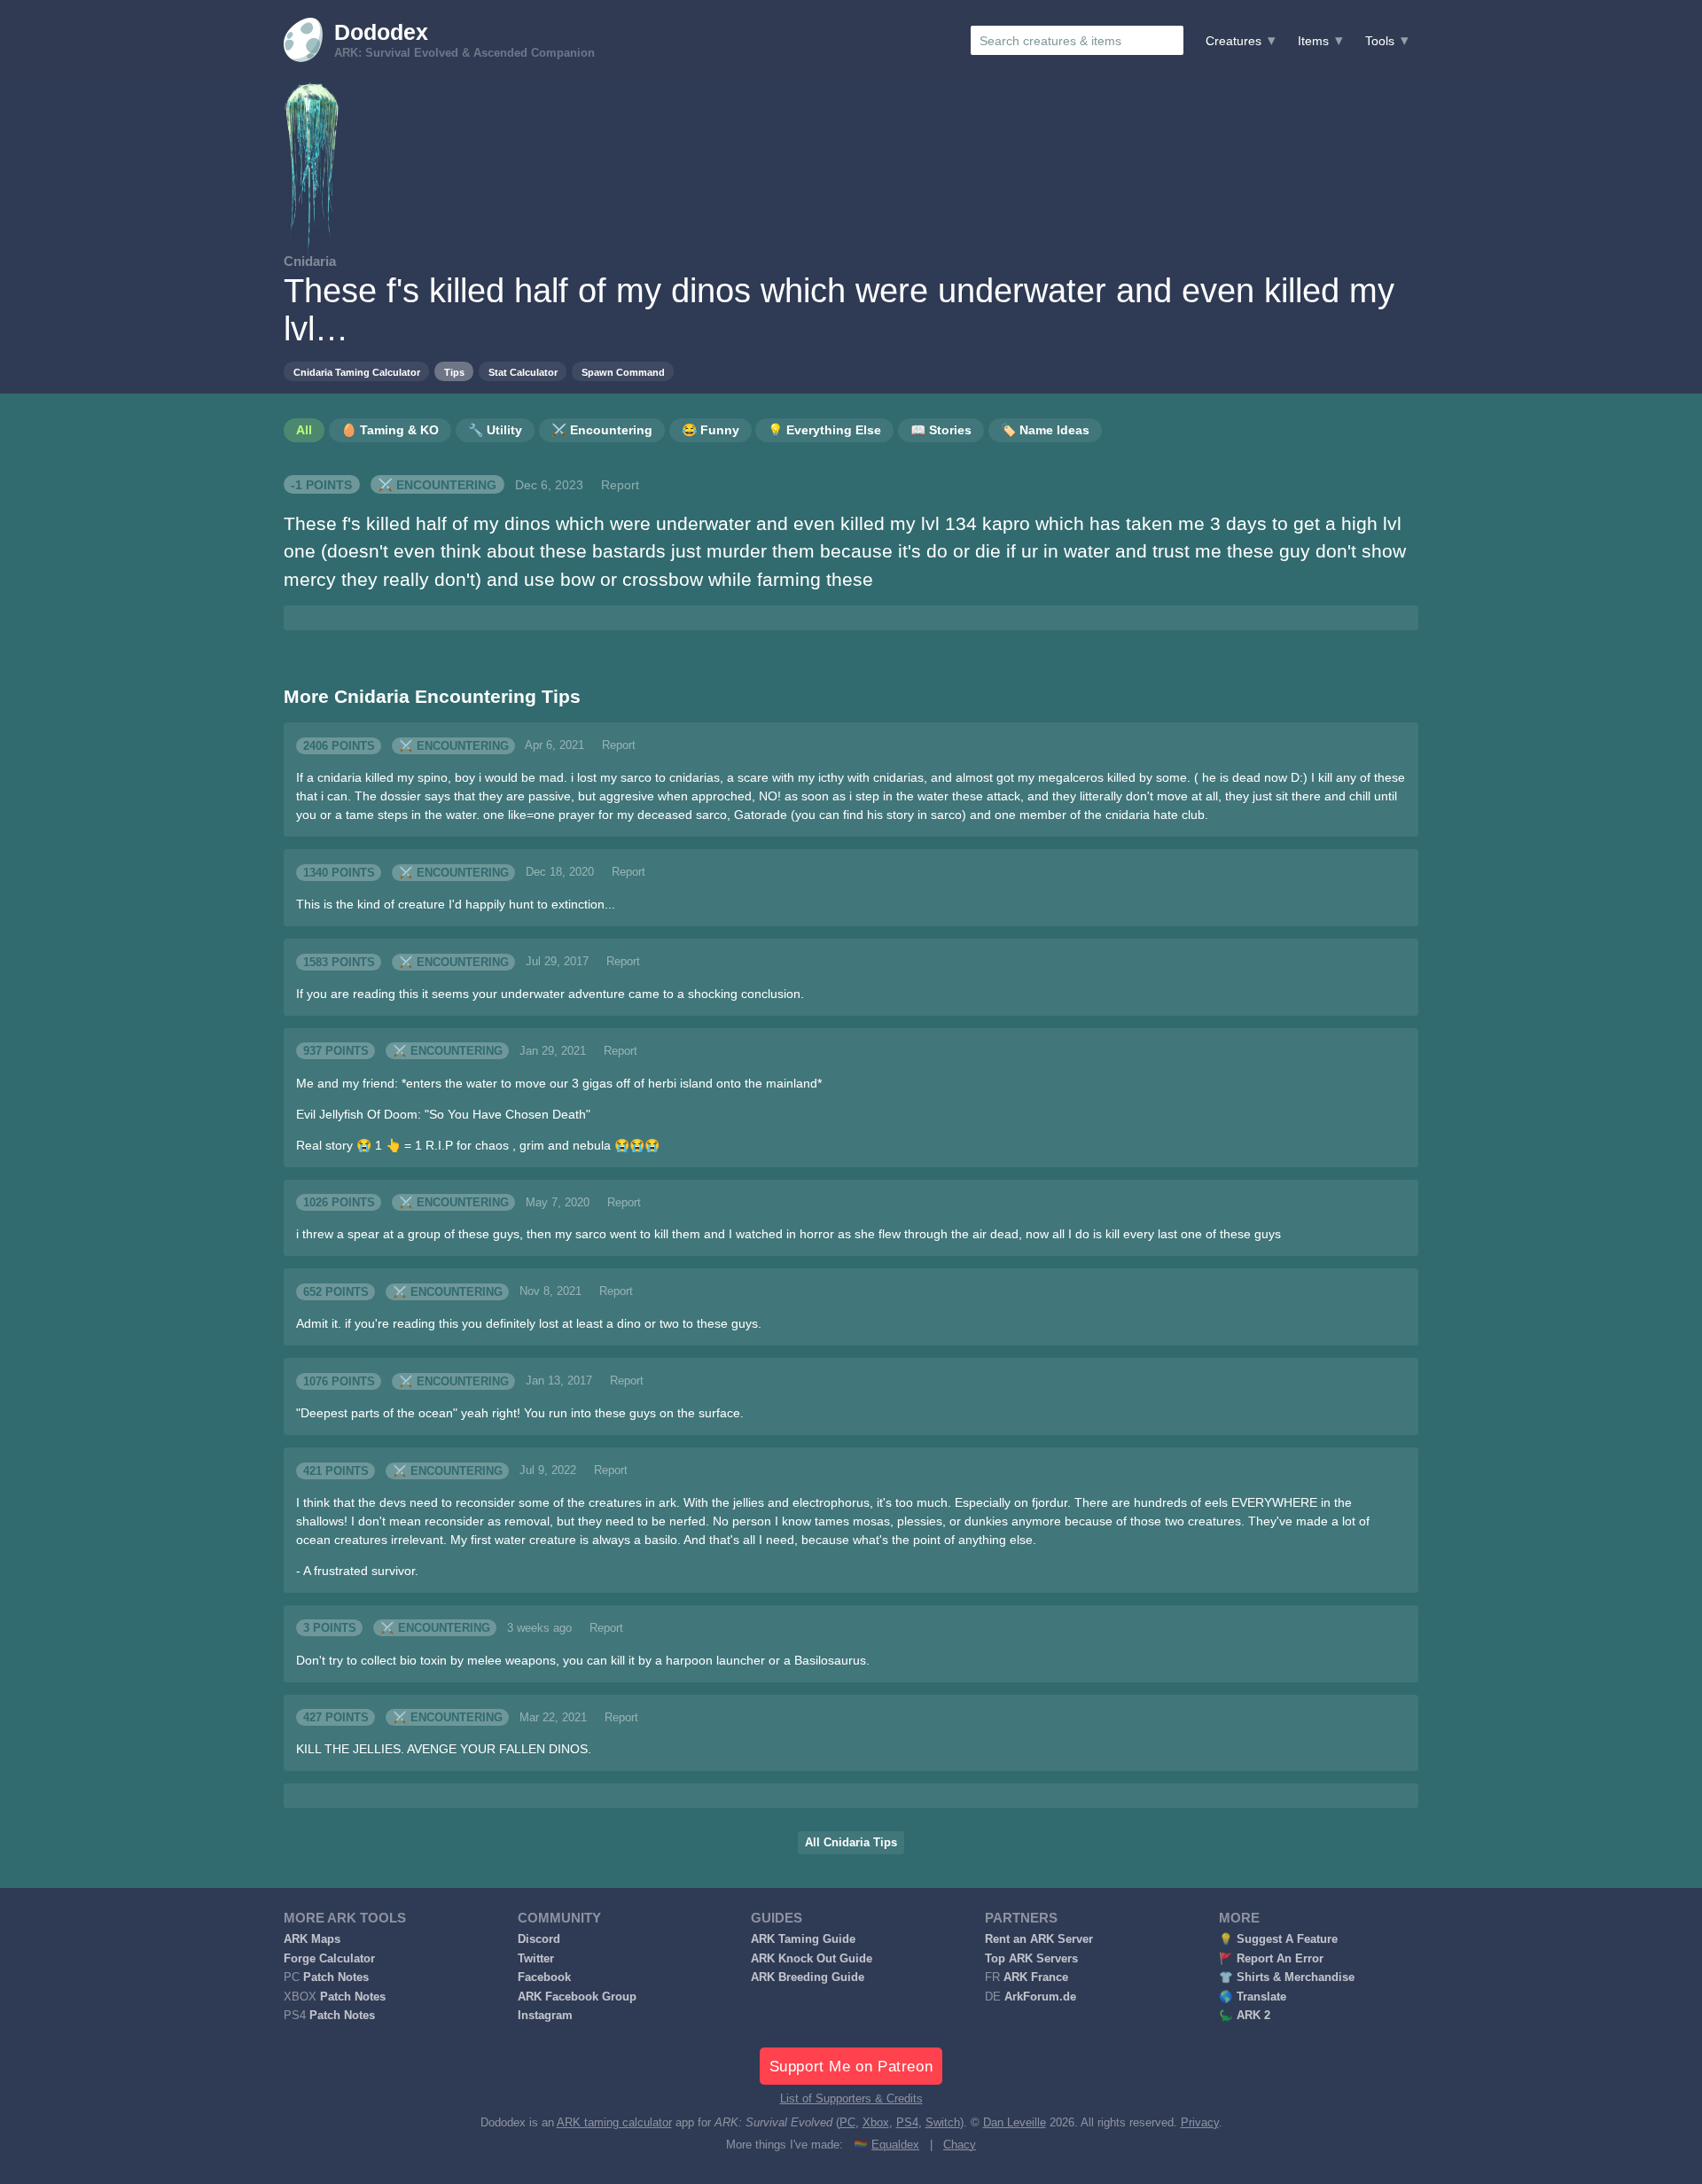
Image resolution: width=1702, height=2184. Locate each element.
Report (620, 485)
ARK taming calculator (614, 2123)
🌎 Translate (1253, 1997)
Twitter (536, 1959)
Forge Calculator (329, 1959)
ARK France (1036, 1977)
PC (847, 2123)
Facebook (544, 1977)
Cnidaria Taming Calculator (357, 372)
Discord (539, 1939)
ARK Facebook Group (577, 1997)
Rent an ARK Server (1039, 1939)
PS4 (907, 2123)
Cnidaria (310, 261)
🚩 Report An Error (1271, 1959)
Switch (943, 2123)
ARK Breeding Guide (808, 1977)
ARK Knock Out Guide (812, 1959)
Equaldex (895, 2145)
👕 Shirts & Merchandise (1287, 1977)
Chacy (960, 2145)
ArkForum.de (1040, 1997)
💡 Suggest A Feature (1278, 1939)
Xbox (876, 2123)
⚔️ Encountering (437, 485)
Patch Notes (336, 1977)
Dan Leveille (1015, 2123)
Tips (454, 372)
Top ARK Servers (1031, 1959)
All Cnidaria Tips (851, 1843)
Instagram (545, 2016)
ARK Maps (312, 1939)
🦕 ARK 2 (1245, 2016)
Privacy (1200, 2123)
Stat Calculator (523, 372)
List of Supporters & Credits (851, 2099)
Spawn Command (623, 372)
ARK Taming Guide (803, 1939)
